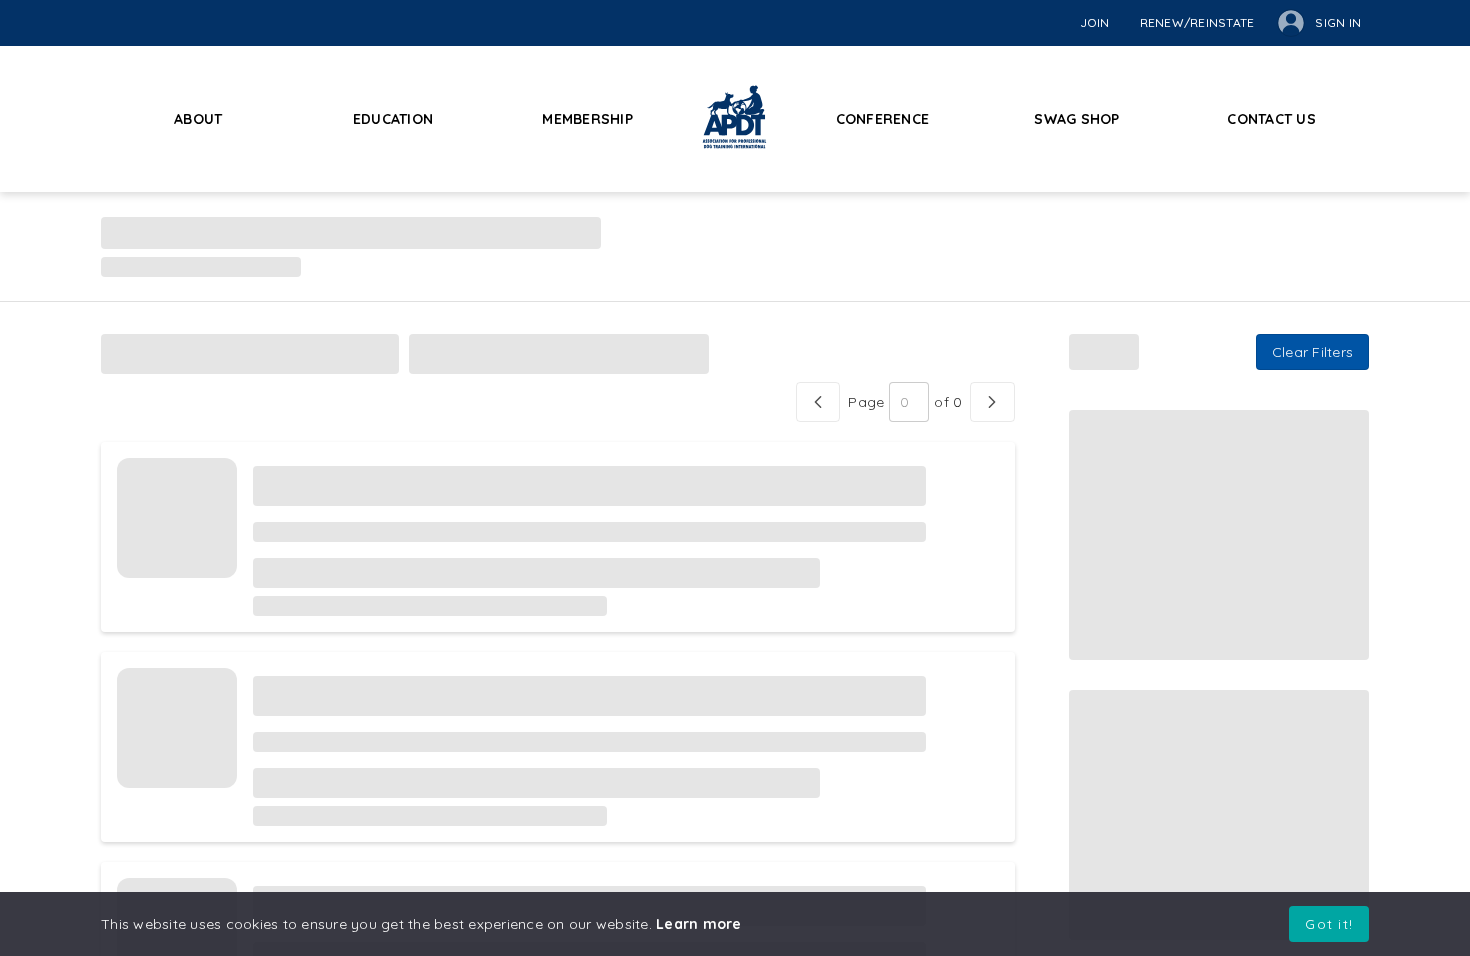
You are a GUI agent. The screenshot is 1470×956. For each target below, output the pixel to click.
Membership (587, 119)
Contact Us (1271, 119)
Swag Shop (1076, 119)
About (198, 119)
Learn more (699, 924)
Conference (883, 119)
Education (393, 119)
